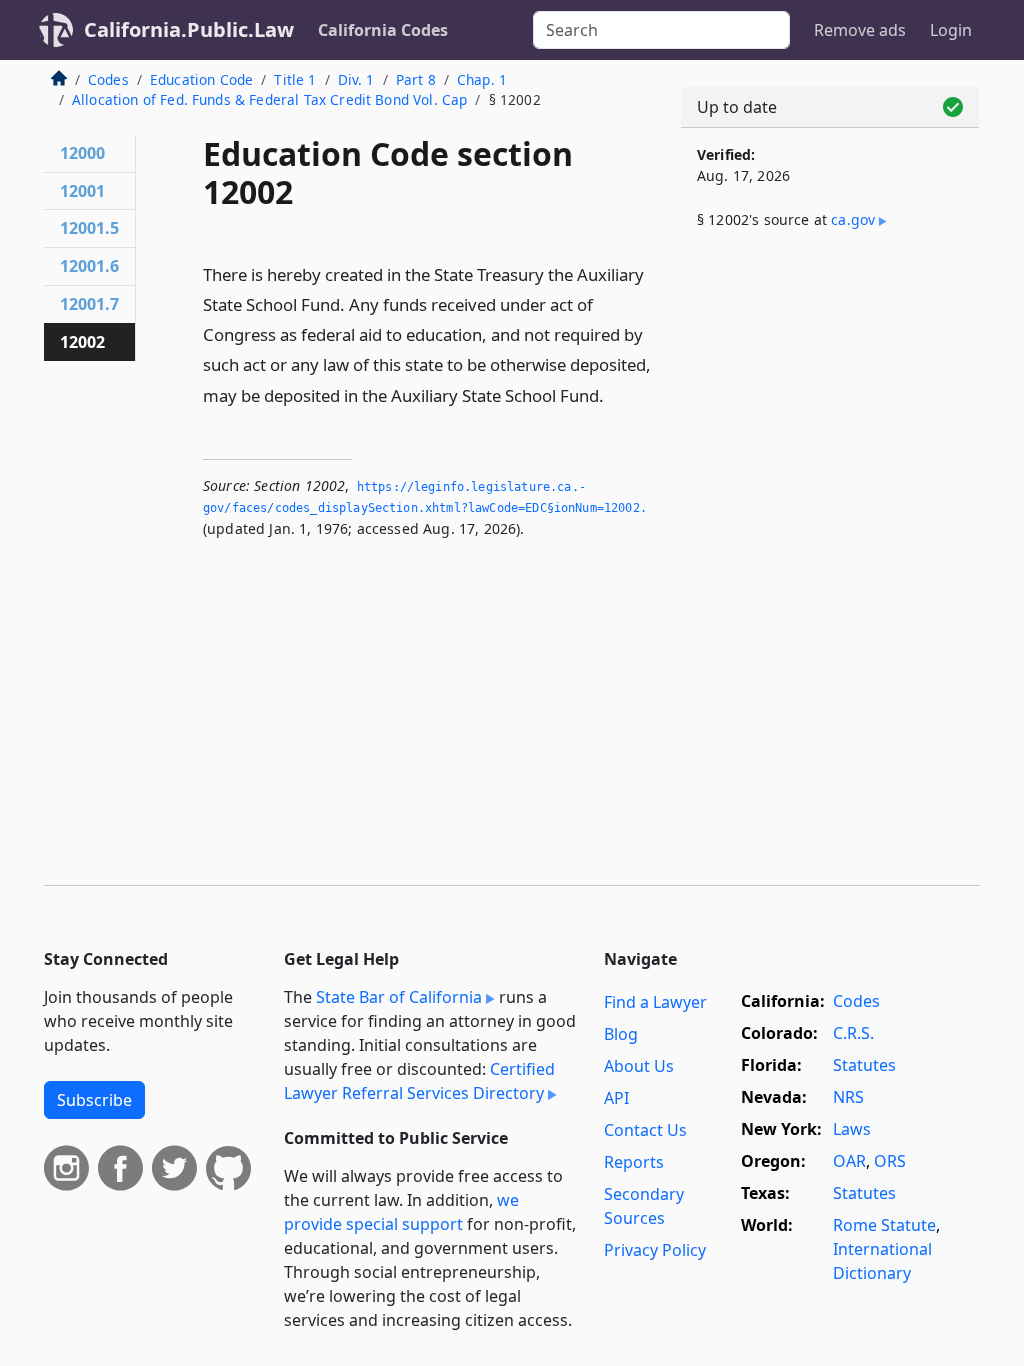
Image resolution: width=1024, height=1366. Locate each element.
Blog (621, 1034)
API (616, 1098)
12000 (82, 153)
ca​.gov (853, 219)
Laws (852, 1129)
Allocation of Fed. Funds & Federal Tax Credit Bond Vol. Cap (269, 99)
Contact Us (645, 1130)
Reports (634, 1162)
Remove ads (860, 30)
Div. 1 (356, 79)
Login (951, 30)
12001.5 (89, 228)
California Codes (383, 30)
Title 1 (295, 79)
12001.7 (89, 304)
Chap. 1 (482, 79)
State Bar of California (399, 997)
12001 (82, 191)
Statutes (864, 1065)
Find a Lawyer (655, 1002)
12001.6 (89, 266)
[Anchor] (615, 394)
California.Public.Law (189, 29)
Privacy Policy (655, 1250)
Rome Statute (884, 1225)
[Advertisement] (830, 402)
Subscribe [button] (94, 1100)
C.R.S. (853, 1033)
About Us (639, 1066)
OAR (849, 1161)
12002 (82, 342)
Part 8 (416, 79)
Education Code (201, 79)
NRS (848, 1097)
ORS (890, 1161)
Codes (108, 79)
